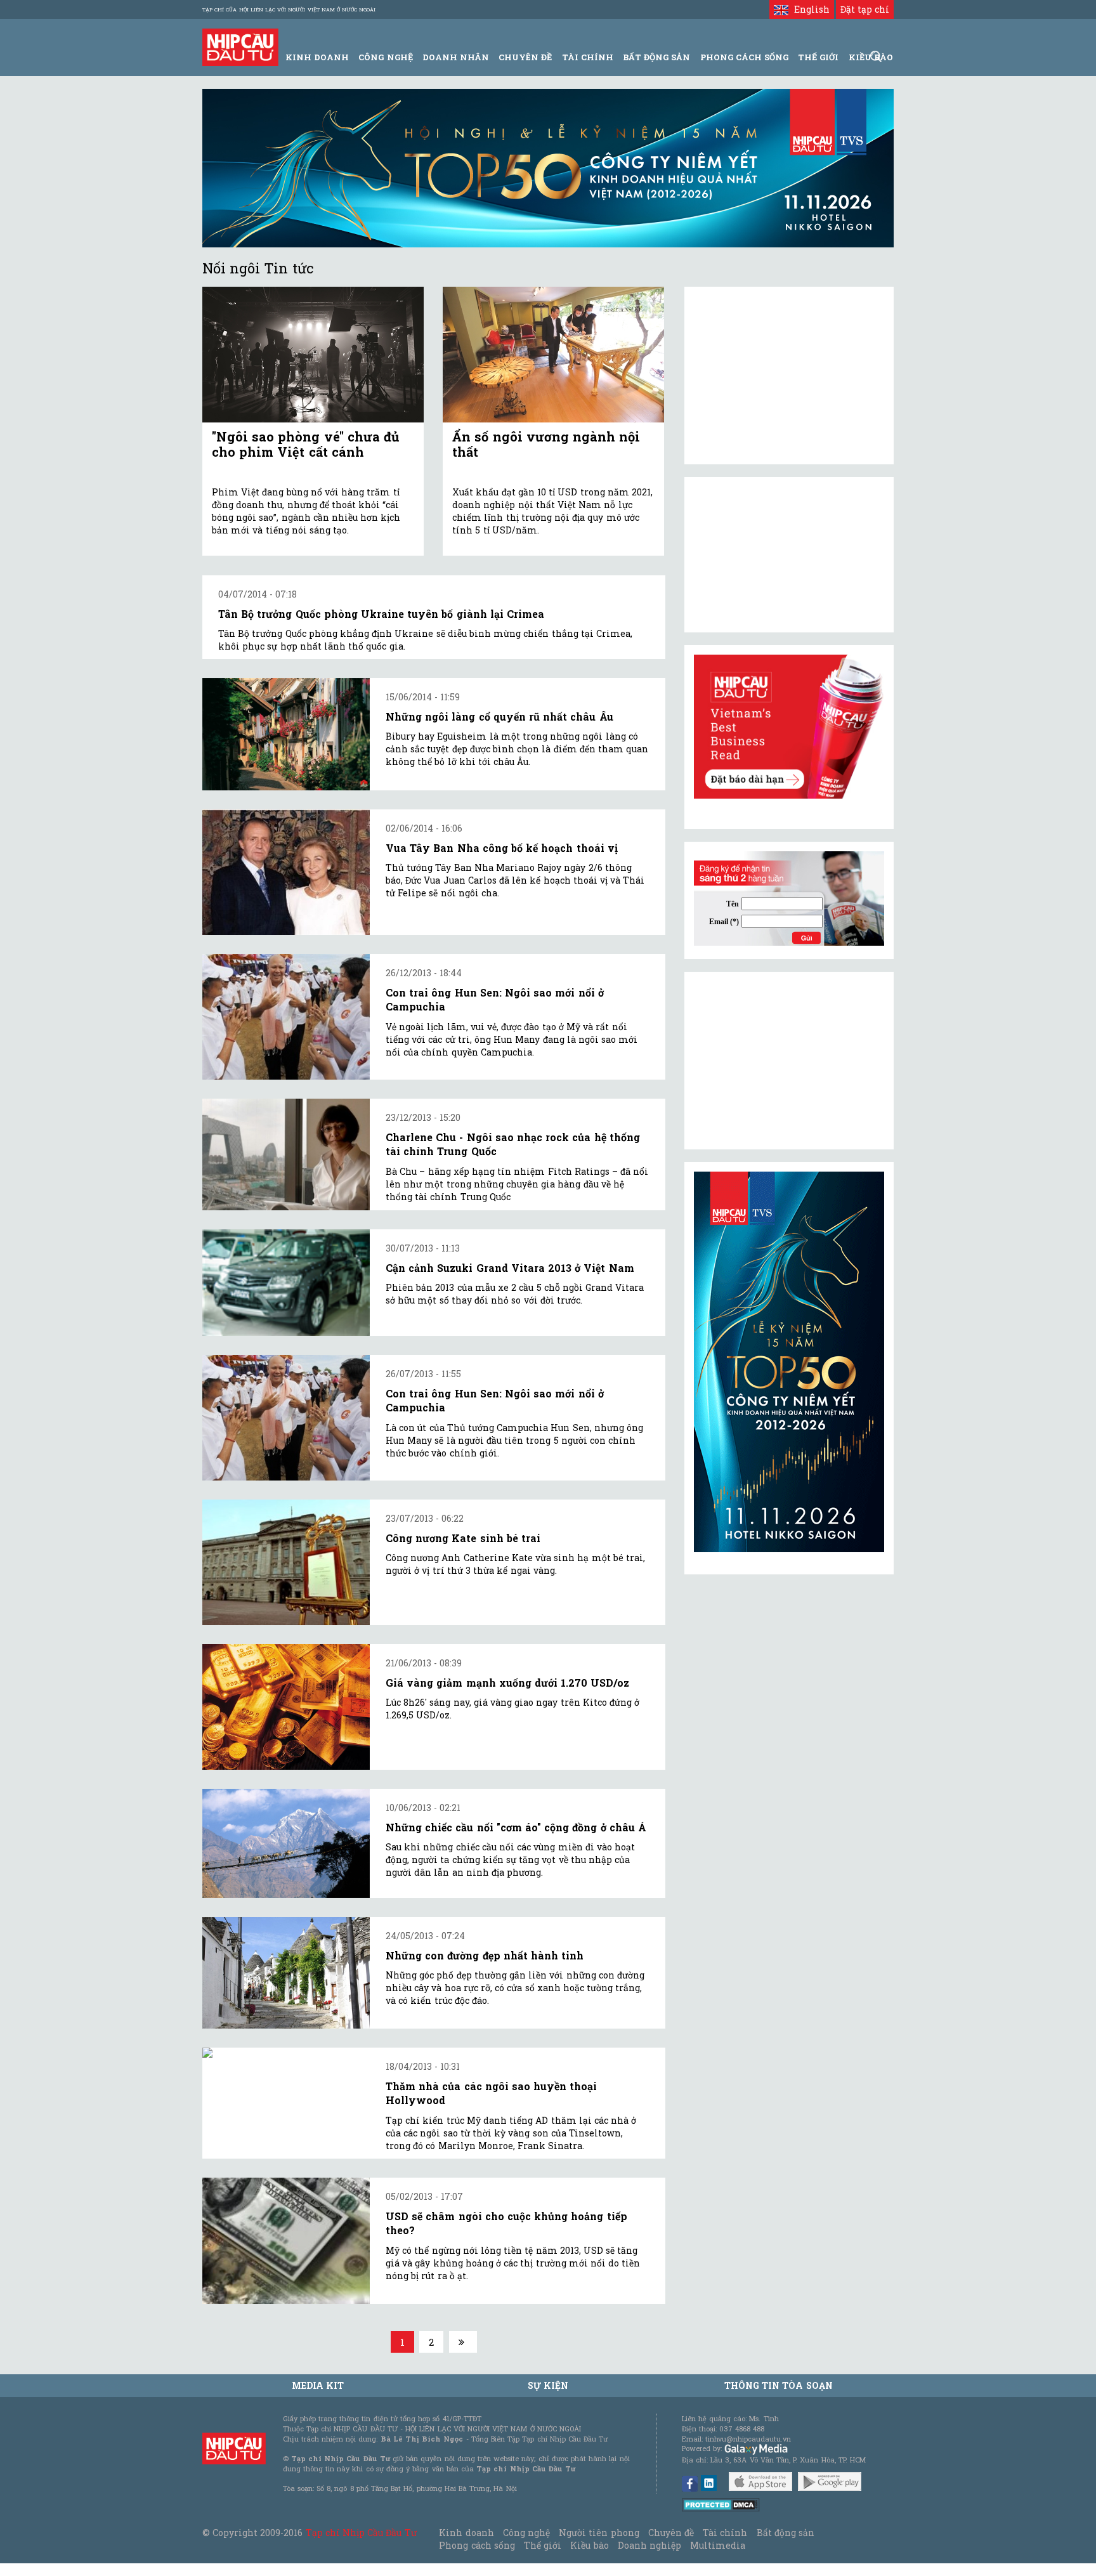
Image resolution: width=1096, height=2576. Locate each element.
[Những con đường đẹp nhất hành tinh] (286, 1973)
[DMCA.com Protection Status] (721, 2504)
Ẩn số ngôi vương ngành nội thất (546, 444)
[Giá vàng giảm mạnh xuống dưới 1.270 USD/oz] (286, 1707)
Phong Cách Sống (744, 57)
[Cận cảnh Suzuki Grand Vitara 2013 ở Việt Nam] (286, 1283)
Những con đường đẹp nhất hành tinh (485, 1955)
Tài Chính (588, 57)
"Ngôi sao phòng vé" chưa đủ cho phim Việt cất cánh (305, 444)
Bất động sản (656, 57)
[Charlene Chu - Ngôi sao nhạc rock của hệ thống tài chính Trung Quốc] (286, 1154)
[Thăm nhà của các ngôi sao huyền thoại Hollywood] (286, 2053)
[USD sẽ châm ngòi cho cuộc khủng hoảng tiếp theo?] (286, 2241)
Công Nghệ (385, 57)
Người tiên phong (599, 2533)
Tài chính (725, 2533)
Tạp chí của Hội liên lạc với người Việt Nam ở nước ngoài (289, 10)
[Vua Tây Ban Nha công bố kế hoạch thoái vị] (286, 872)
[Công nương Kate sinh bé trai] (286, 1562)
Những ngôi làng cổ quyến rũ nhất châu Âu (499, 716)
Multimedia (718, 2545)
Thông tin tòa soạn (779, 2385)
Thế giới (818, 57)
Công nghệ (526, 2533)
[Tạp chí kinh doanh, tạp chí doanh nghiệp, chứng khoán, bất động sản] (240, 46)
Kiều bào (589, 2545)
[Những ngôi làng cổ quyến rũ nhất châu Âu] (286, 734)
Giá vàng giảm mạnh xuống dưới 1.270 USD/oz (507, 1683)
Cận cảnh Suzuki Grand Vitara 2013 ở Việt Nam (510, 1268)
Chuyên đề (525, 57)
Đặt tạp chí (865, 9)
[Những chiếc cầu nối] (286, 1843)
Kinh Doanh (317, 57)
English (809, 9)
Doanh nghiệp (649, 2545)
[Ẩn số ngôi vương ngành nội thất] (553, 355)
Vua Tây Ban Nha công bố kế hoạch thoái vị (502, 848)
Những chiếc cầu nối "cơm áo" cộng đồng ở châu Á (516, 1827)
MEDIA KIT (318, 2385)
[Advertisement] (789, 1061)
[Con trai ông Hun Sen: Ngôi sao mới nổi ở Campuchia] (286, 1017)
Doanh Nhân (456, 57)
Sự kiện (548, 2385)
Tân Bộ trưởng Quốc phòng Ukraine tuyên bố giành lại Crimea (381, 614)
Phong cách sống (477, 2545)
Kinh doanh (466, 2533)
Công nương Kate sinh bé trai (463, 1538)
